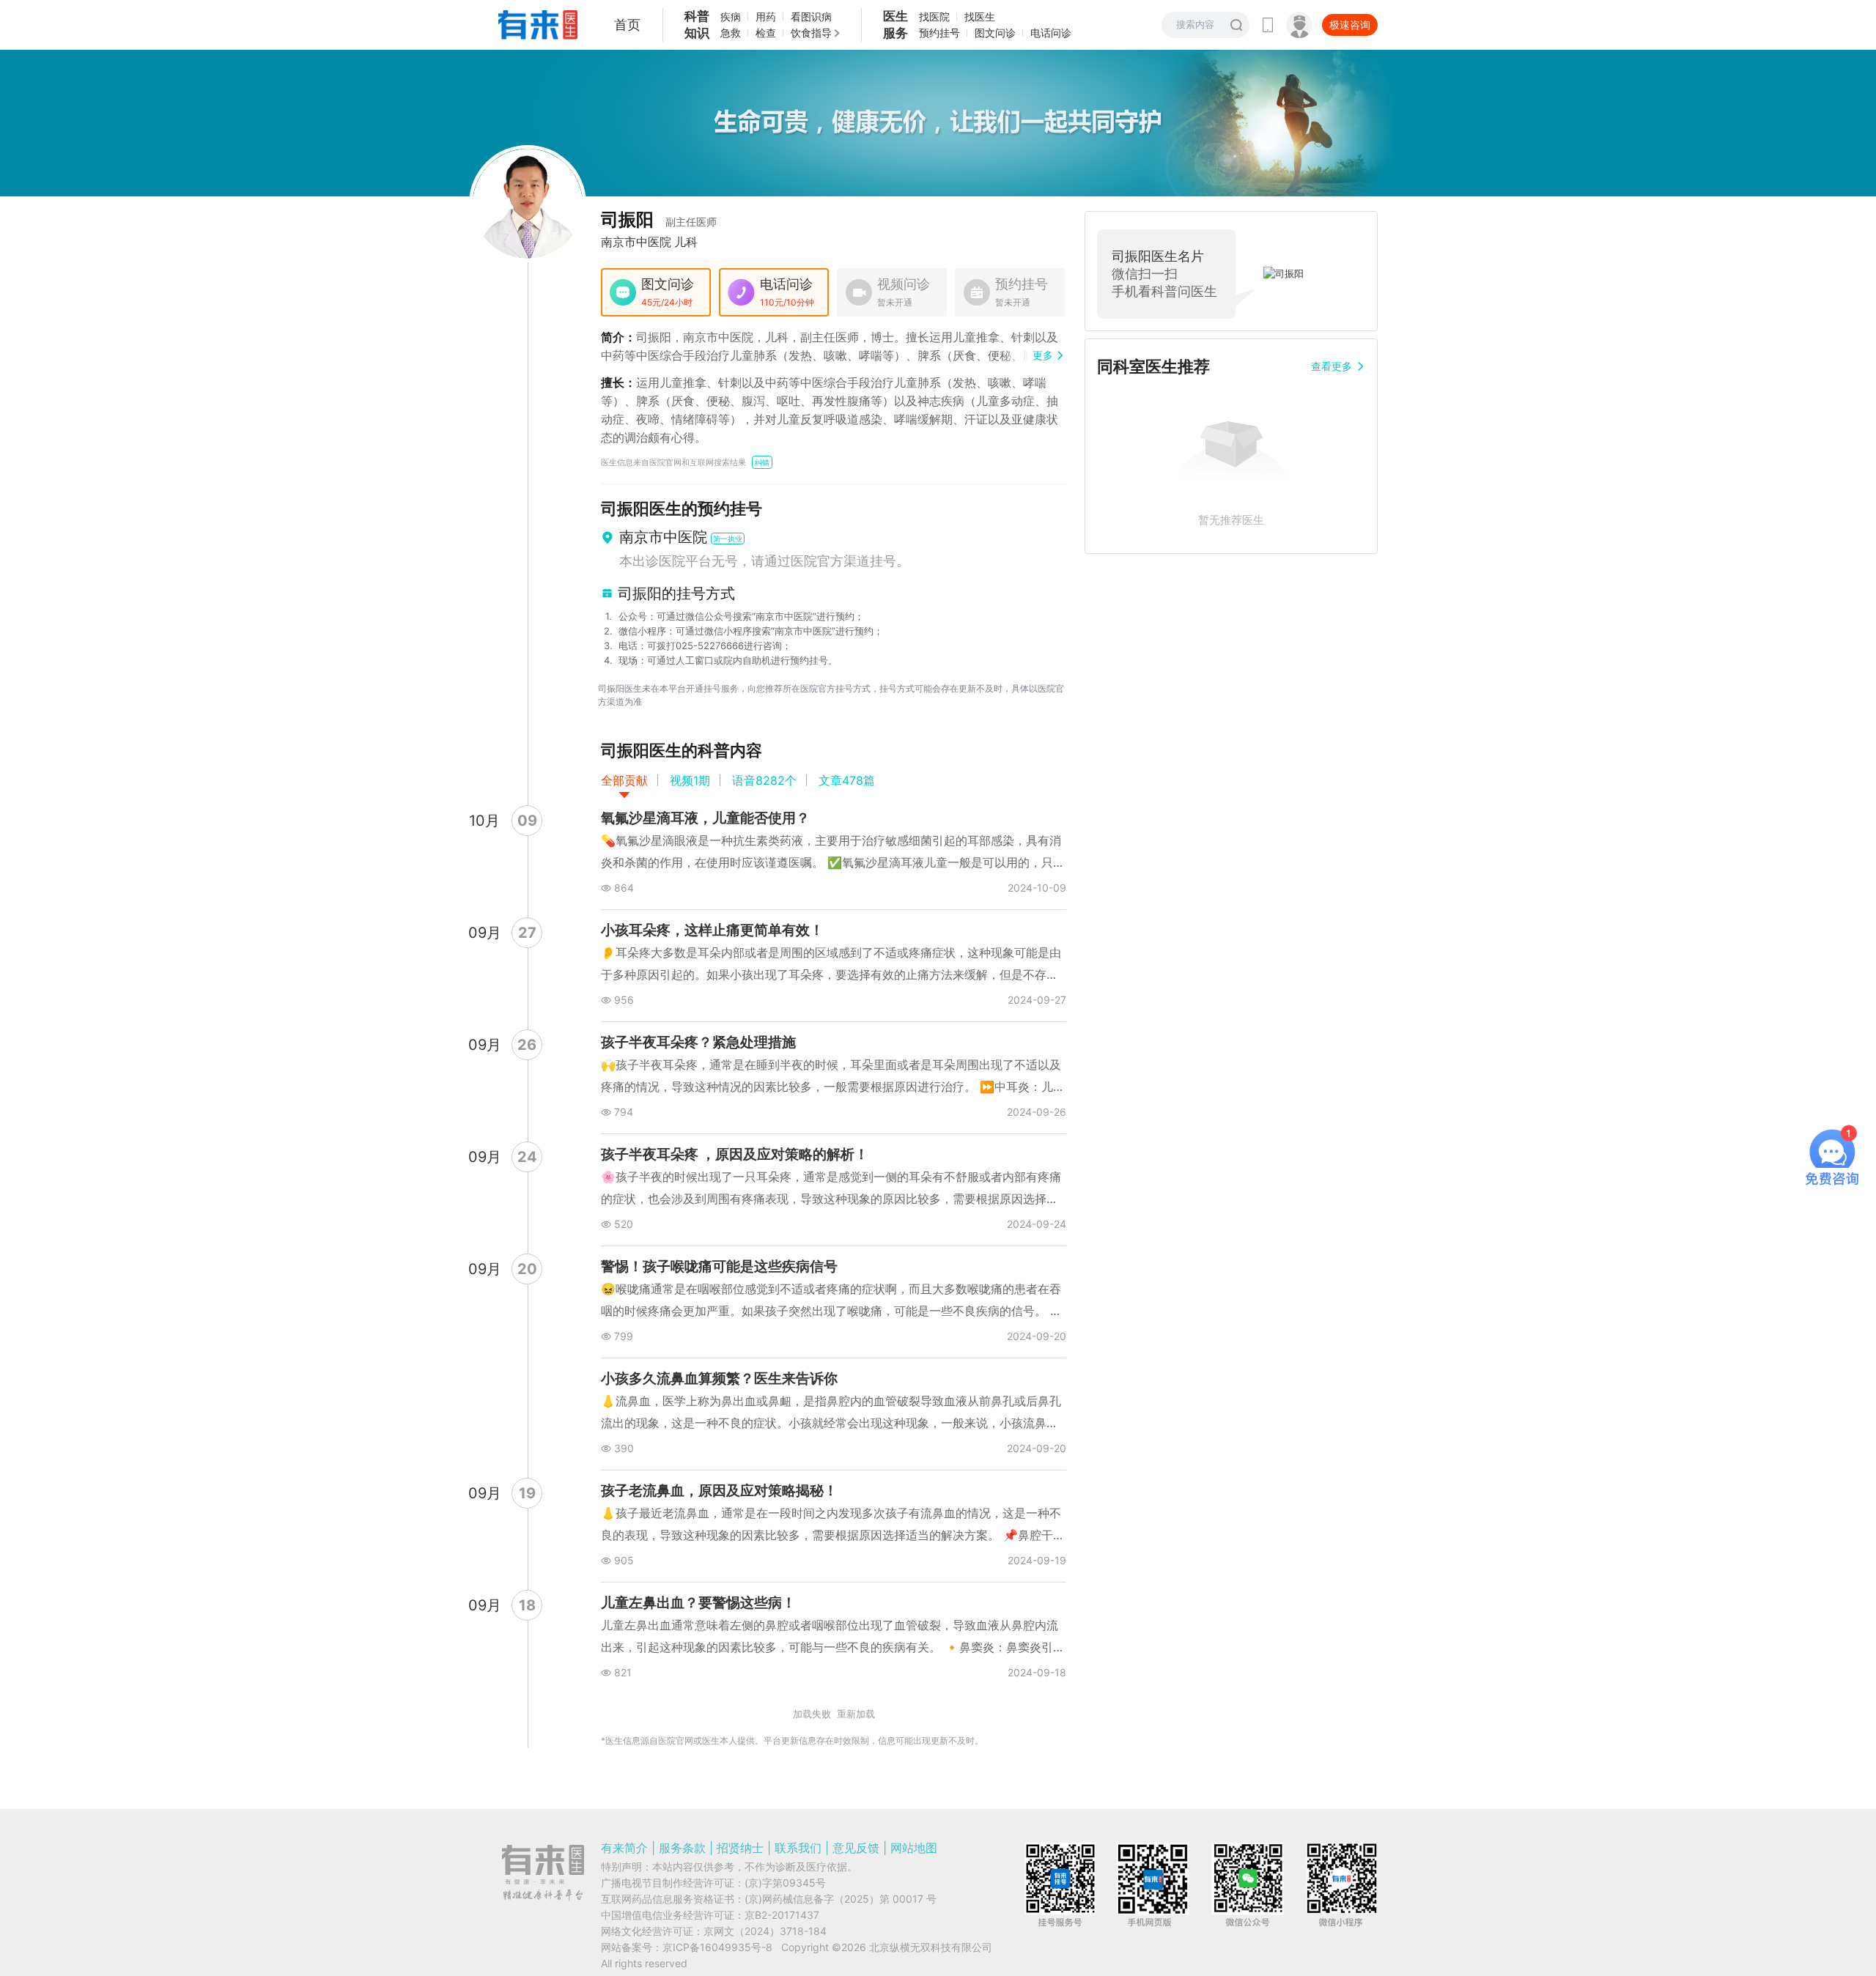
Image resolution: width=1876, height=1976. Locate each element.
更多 (1043, 355)
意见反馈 (856, 1848)
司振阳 (659, 219)
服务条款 (682, 1848)
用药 (766, 16)
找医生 (980, 16)
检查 (766, 33)
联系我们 (798, 1848)
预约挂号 (939, 33)
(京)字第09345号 (785, 1883)
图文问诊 (995, 33)
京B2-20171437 (782, 1915)
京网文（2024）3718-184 (765, 1931)
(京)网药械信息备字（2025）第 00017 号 (841, 1899)
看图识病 (811, 16)
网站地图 (914, 1848)
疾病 (731, 16)
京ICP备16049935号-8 (717, 1947)
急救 (731, 33)
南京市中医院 (636, 242)
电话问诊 (1051, 33)
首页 (627, 25)
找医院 (934, 16)
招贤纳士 (740, 1848)
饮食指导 (811, 33)
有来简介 (624, 1848)
